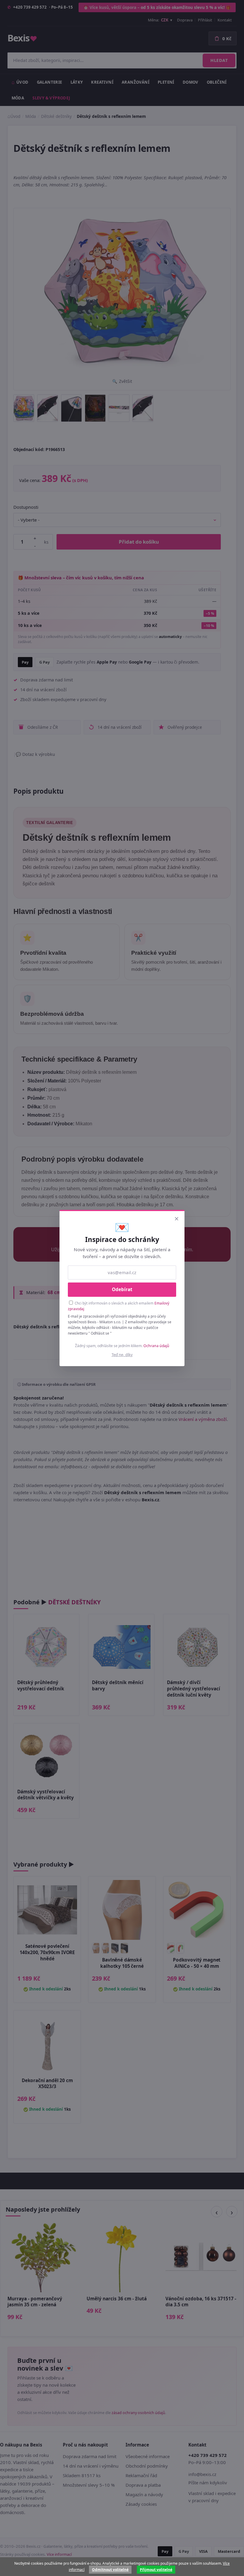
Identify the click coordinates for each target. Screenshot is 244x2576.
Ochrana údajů (156, 1346)
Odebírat (122, 1289)
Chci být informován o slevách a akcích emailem (119, 1306)
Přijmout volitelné (156, 2570)
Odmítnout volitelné (110, 2570)
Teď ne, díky (122, 1355)
